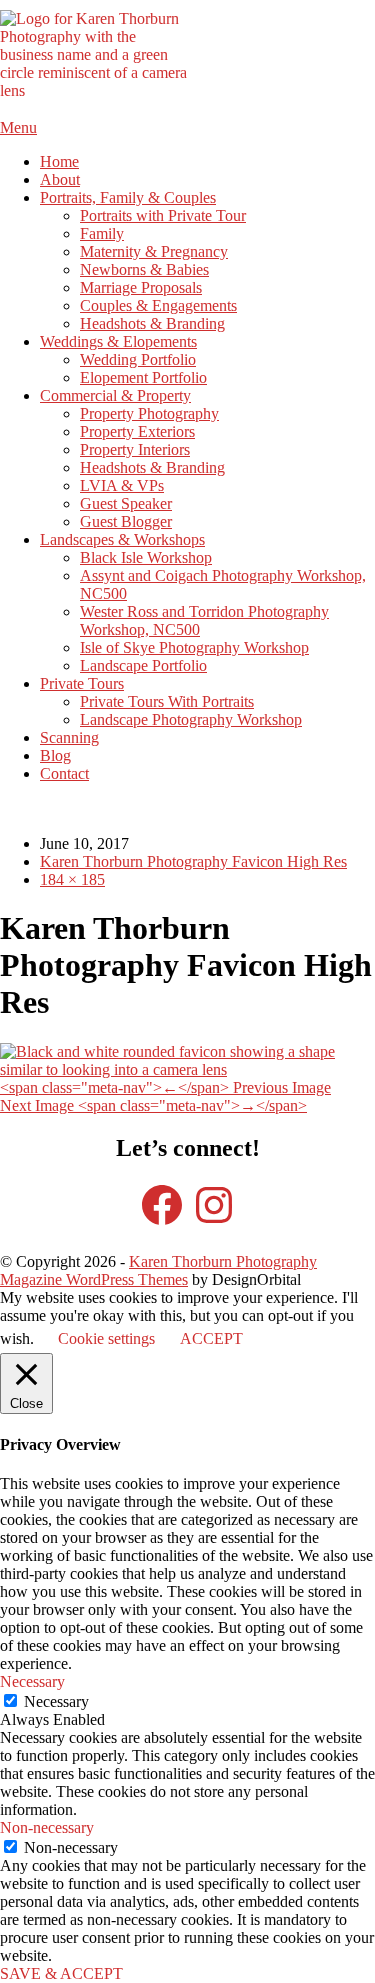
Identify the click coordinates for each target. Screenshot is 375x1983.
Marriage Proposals (141, 287)
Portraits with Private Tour (163, 215)
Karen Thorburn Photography (223, 1261)
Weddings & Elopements (118, 341)
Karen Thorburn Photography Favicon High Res (193, 861)
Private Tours (82, 683)
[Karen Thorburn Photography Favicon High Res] (187, 1069)
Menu (18, 127)
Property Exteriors (137, 431)
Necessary (56, 1701)
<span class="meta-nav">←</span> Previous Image (165, 1087)
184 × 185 (72, 879)
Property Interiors (135, 449)
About (60, 179)
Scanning (69, 737)
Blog (55, 755)
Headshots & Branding (152, 323)
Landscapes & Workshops (122, 539)
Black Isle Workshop (146, 557)
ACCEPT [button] (211, 1338)
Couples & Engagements (158, 305)
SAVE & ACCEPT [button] (61, 1973)
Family (102, 233)
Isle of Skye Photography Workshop (194, 647)
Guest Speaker (126, 503)
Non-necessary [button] (47, 1827)
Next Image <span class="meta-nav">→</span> (153, 1105)
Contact (64, 773)
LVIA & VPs (122, 485)
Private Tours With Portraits (167, 701)
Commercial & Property (115, 395)
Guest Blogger (126, 521)
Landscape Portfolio (143, 665)
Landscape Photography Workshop (191, 719)
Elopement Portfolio (143, 377)
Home (59, 161)
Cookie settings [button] (106, 1338)
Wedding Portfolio (138, 359)
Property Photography (149, 413)
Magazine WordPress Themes (94, 1279)
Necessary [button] (32, 1681)
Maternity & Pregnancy (154, 251)
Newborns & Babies (144, 269)
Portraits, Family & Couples (128, 197)
